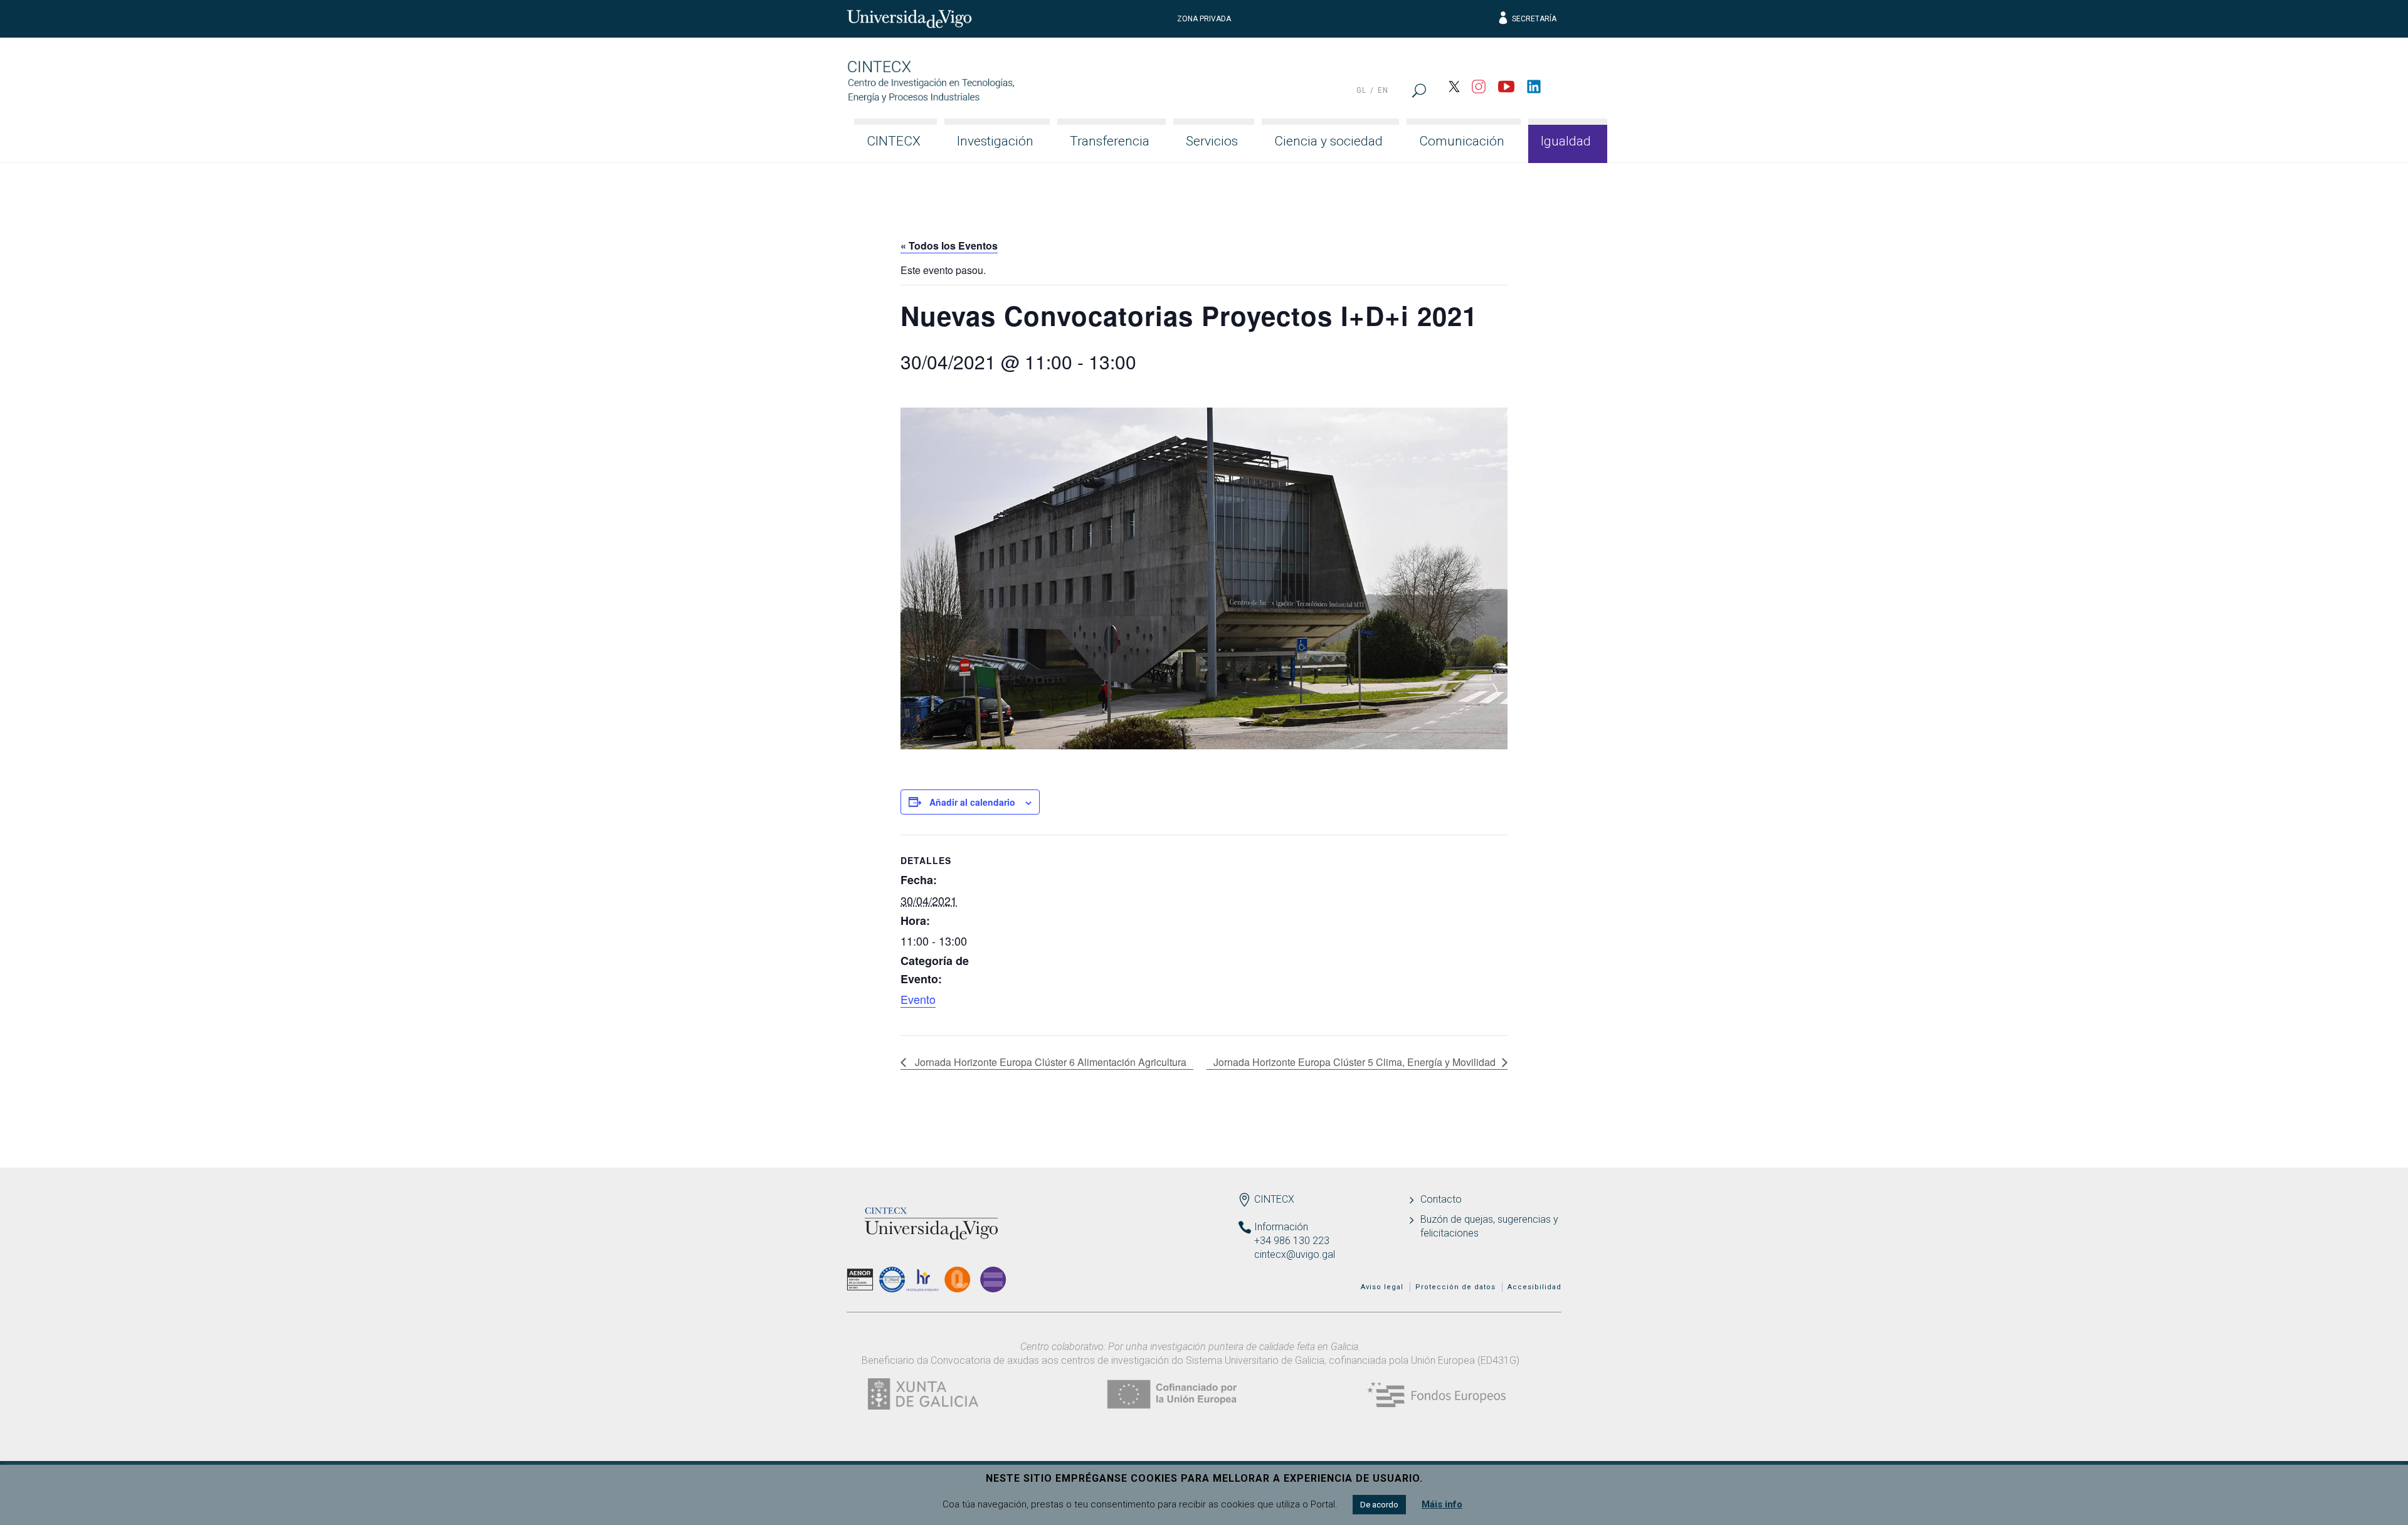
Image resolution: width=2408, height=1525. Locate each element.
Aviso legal (1382, 1287)
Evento (918, 999)
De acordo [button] (1379, 1505)
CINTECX (894, 141)
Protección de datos (1455, 1287)
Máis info (1442, 1504)
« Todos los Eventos (949, 245)
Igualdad (1566, 141)
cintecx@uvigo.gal (1295, 1254)
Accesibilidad (1534, 1287)
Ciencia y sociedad (1328, 141)
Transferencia (1110, 141)
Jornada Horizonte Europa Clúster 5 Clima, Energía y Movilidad (1354, 1062)
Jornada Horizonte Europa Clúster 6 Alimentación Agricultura (1049, 1062)
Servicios (1212, 141)
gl (1361, 90)
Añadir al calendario (972, 802)
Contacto (1441, 1199)
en (1383, 90)
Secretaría (1534, 19)
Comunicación (1462, 141)
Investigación (995, 141)
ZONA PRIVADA (1204, 19)
